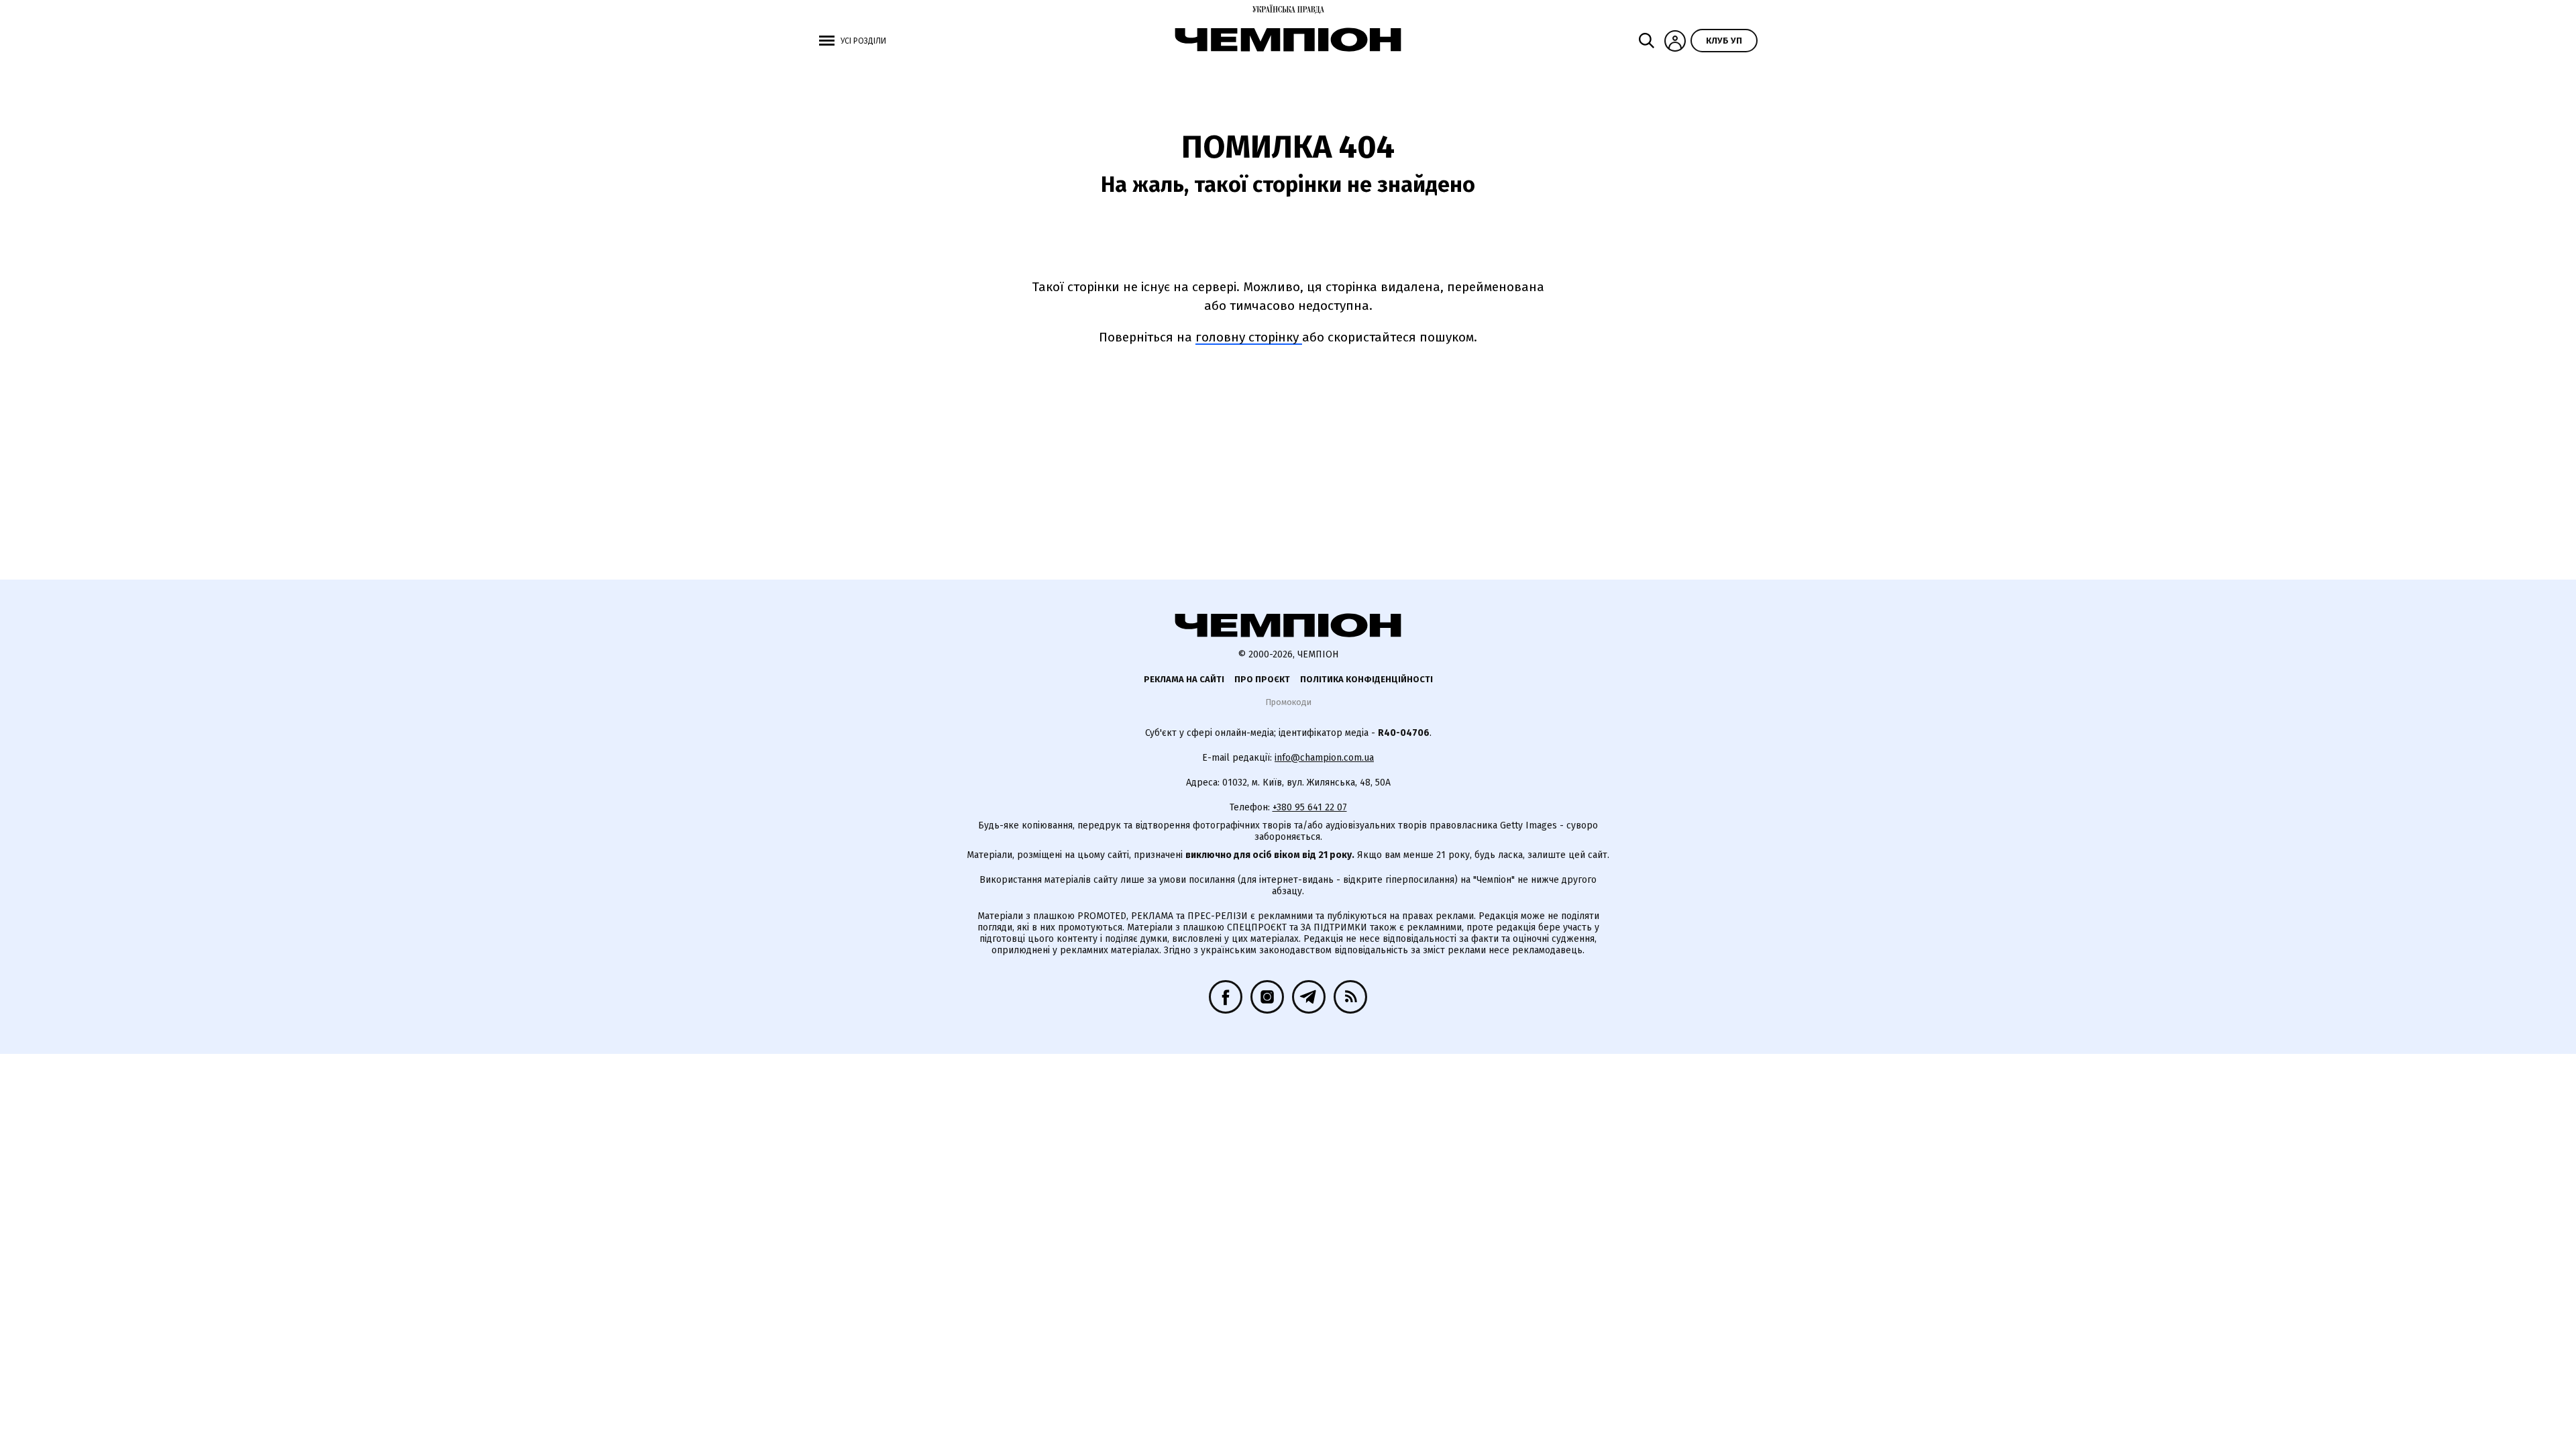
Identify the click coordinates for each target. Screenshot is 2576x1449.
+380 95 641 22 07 (1310, 807)
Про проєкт (1262, 679)
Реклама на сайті (1184, 679)
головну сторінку (1249, 337)
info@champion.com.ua (1324, 758)
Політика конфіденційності (1366, 679)
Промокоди (1288, 702)
